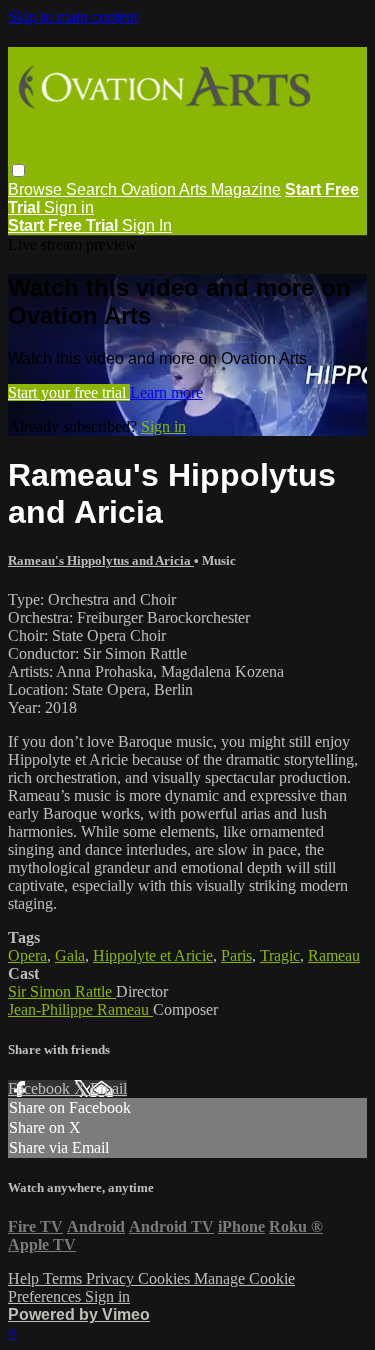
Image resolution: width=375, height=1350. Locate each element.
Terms (64, 1278)
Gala (70, 955)
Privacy (112, 1278)
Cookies (166, 1278)
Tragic (280, 955)
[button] (18, 170)
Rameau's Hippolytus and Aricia (101, 560)
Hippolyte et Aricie (153, 955)
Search (93, 189)
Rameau (334, 955)
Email (108, 1088)
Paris (236, 955)
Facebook (41, 1088)
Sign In (147, 225)
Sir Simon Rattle (62, 991)
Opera (27, 955)
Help (25, 1278)
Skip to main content (73, 16)
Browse (37, 189)
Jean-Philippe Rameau (80, 1009)
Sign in (69, 207)
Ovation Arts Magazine (201, 189)
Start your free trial (69, 392)
